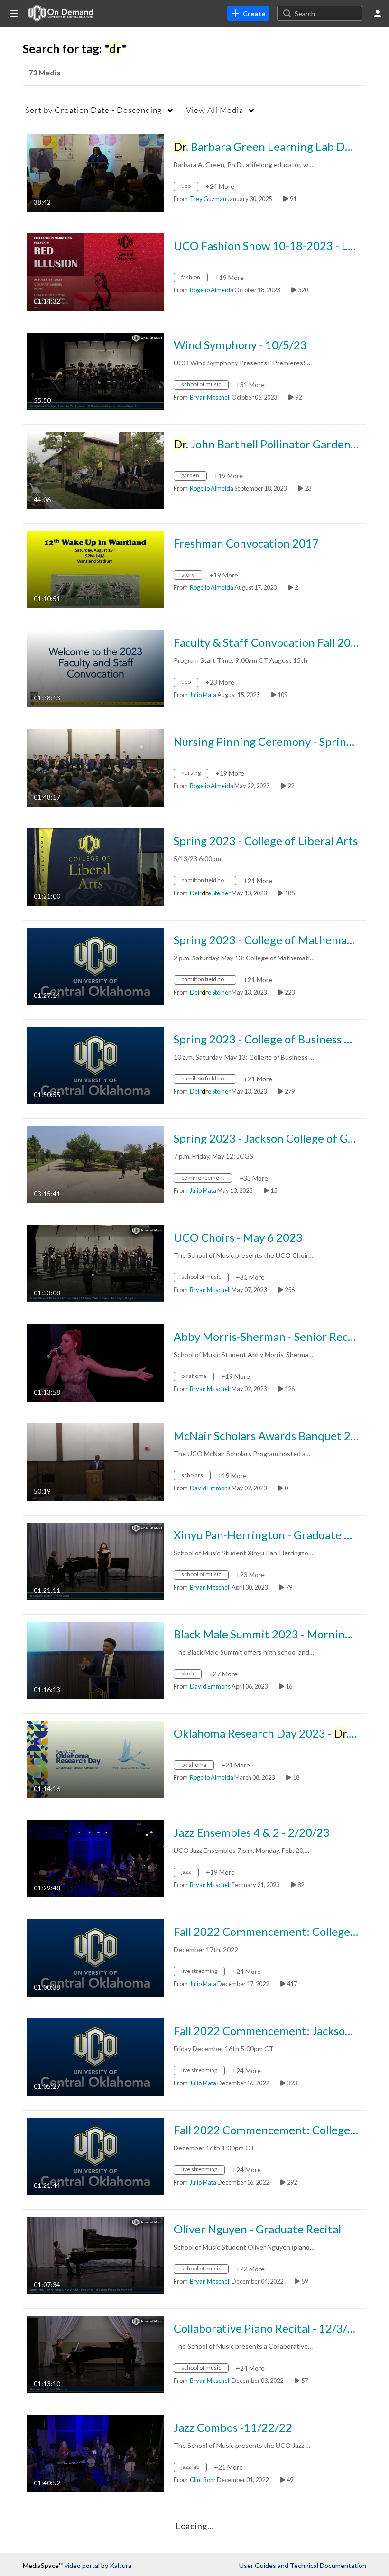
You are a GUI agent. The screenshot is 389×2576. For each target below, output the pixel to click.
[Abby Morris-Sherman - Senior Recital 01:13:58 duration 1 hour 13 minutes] (95, 1362)
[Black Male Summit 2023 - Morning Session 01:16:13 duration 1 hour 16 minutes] (95, 1660)
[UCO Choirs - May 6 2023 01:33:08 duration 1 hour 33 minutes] (95, 1263)
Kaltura (120, 2565)
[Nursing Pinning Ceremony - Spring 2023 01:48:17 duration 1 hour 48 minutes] (95, 767)
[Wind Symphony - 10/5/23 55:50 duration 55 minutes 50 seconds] (95, 370)
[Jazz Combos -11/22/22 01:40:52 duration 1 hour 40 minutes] (95, 2453)
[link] (248, 13)
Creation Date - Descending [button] (94, 110)
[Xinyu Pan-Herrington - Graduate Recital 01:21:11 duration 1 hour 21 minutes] (95, 1560)
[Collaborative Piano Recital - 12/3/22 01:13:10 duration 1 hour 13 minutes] (95, 2354)
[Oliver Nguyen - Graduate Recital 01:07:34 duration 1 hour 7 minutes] (95, 2255)
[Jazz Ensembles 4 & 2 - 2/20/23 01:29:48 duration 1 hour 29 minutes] (95, 1858)
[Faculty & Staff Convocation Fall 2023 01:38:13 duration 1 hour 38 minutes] (95, 668)
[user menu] (378, 13)
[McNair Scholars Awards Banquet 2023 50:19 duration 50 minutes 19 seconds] (95, 1461)
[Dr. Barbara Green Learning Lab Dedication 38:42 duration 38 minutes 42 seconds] (95, 172)
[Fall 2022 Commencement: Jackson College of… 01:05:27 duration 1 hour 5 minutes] (95, 2056)
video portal (82, 2565)
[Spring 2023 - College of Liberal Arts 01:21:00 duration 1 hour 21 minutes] (95, 866)
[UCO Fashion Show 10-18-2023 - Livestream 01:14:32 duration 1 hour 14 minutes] (95, 271)
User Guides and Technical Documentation (303, 2565)
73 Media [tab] (45, 72)
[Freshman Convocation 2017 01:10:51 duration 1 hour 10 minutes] (95, 569)
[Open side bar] (14, 13)
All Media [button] (215, 110)
